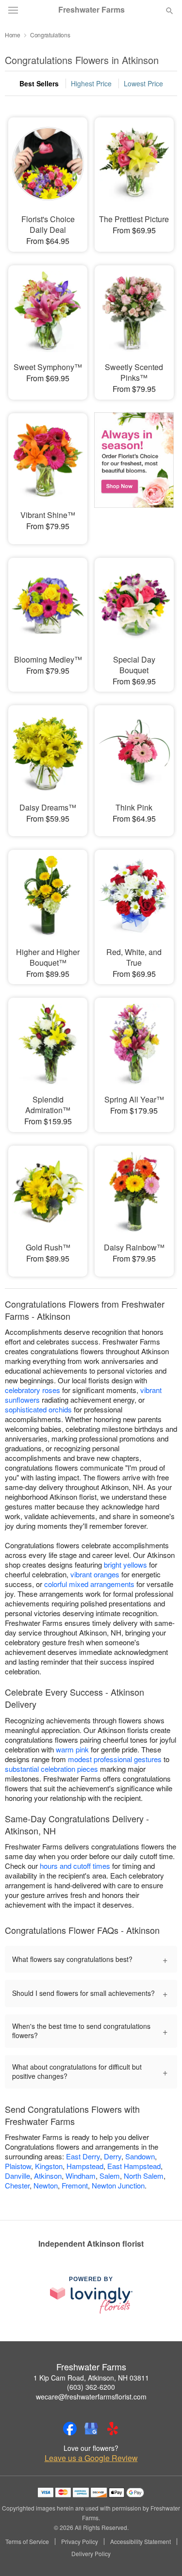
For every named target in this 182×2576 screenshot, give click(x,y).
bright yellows (125, 1564)
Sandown (140, 2156)
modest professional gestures (115, 1759)
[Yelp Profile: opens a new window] (113, 2429)
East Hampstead (134, 2166)
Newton (46, 2185)
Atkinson (48, 2176)
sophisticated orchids (38, 1409)
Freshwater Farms (91, 10)
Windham (81, 2176)
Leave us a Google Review (91, 2458)
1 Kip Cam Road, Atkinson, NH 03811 (91, 2378)
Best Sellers (39, 83)
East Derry (83, 2156)
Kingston (49, 2166)
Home (13, 35)
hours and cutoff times (75, 1866)
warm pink (72, 1749)
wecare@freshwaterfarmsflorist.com (91, 2397)
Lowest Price (143, 83)
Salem (110, 2176)
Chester (17, 2185)
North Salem (144, 2176)
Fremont (75, 2185)
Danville (17, 2176)
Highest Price (91, 83)
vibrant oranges (95, 1574)
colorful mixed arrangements (89, 1584)
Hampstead (85, 2166)
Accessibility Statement (141, 2542)
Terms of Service (27, 2542)
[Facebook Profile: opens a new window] (70, 2429)
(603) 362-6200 (91, 2387)
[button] (161, 2554)
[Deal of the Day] (134, 472)
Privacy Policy (80, 2542)
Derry (113, 2156)
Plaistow (18, 2166)
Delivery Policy (91, 2554)
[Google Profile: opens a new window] (91, 2429)
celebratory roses (33, 1390)
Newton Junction (118, 2185)
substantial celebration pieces (51, 1769)
